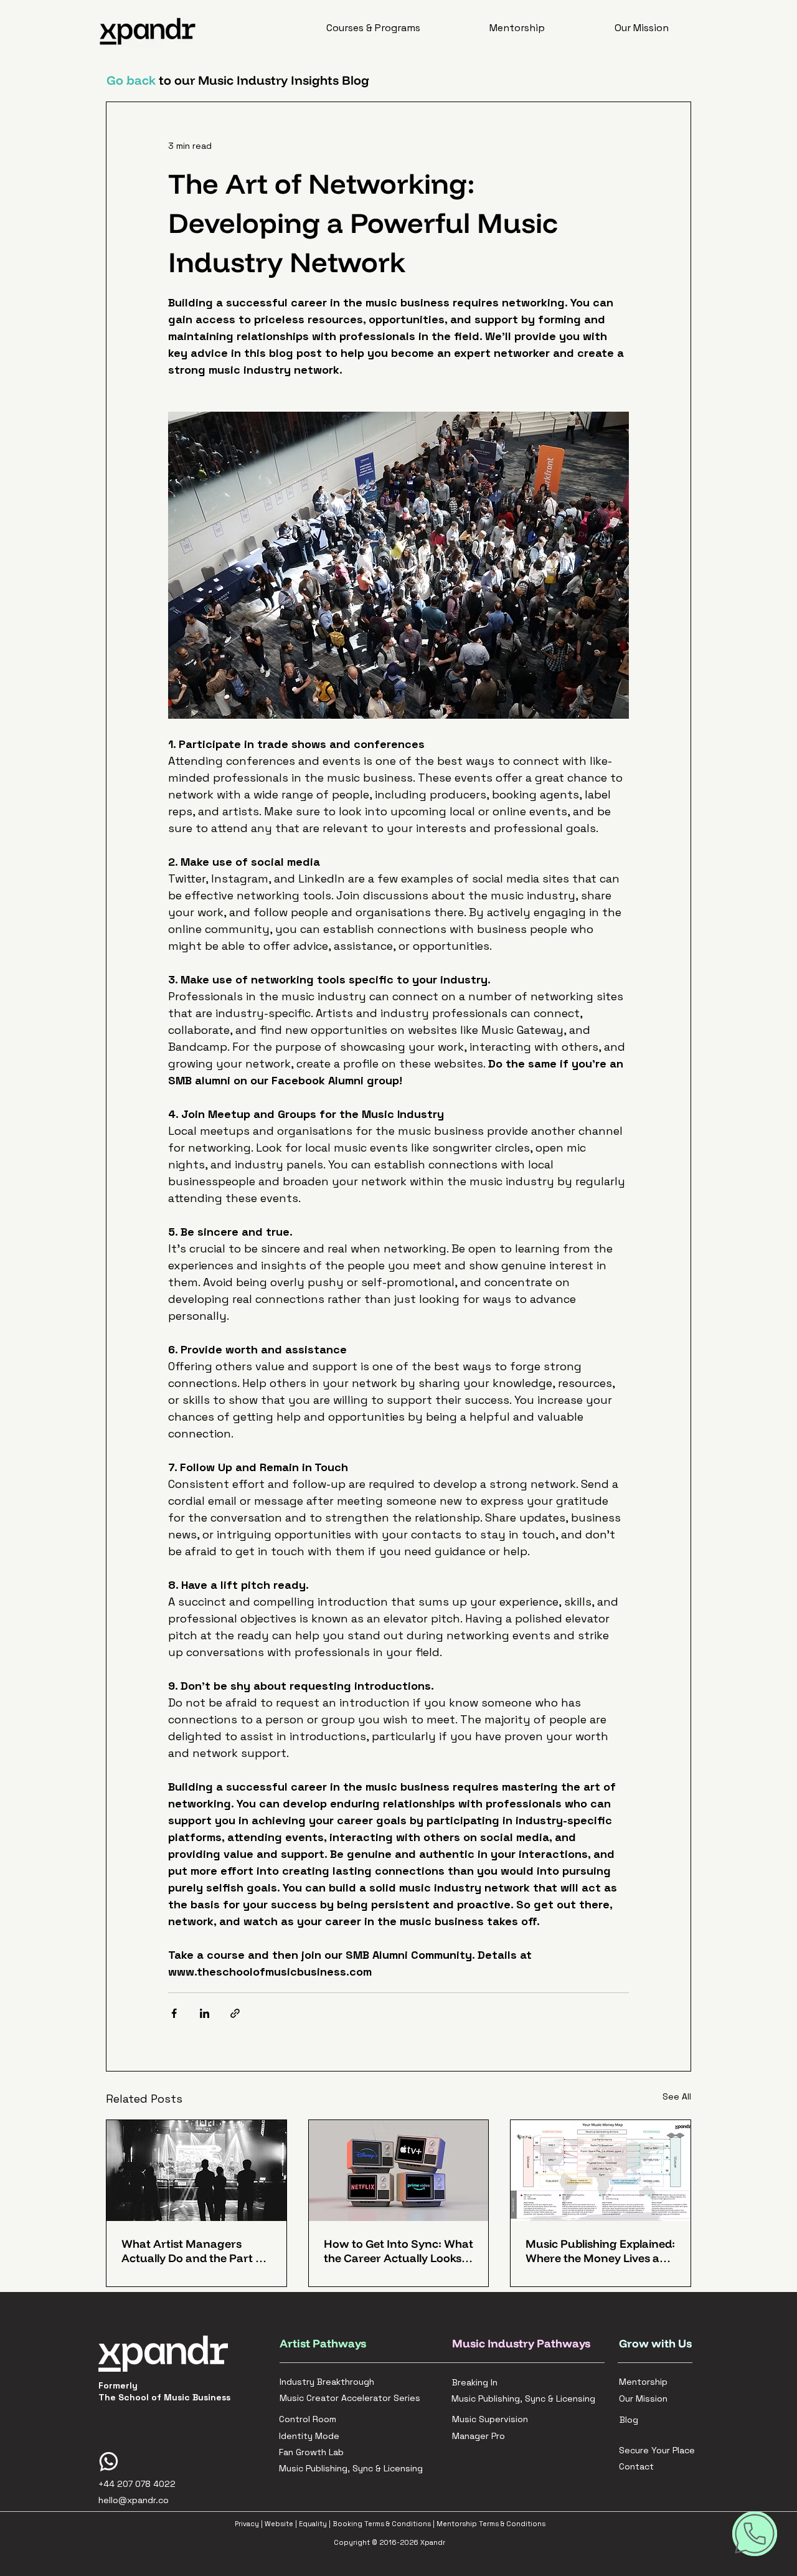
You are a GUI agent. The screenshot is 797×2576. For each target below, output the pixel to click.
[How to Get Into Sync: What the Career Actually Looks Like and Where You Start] (399, 2171)
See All (677, 2096)
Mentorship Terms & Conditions (491, 2524)
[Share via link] (235, 2013)
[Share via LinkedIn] (205, 2013)
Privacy (247, 2524)
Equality (313, 2524)
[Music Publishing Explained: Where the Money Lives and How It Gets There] (601, 2171)
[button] (373, 28)
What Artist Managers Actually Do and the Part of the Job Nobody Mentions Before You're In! (194, 2251)
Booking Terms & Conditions (382, 2524)
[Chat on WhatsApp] (755, 2534)
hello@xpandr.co (134, 2500)
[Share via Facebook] (174, 2013)
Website (279, 2524)
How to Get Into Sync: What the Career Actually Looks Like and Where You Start (398, 2251)
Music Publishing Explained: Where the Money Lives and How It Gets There (600, 2251)
